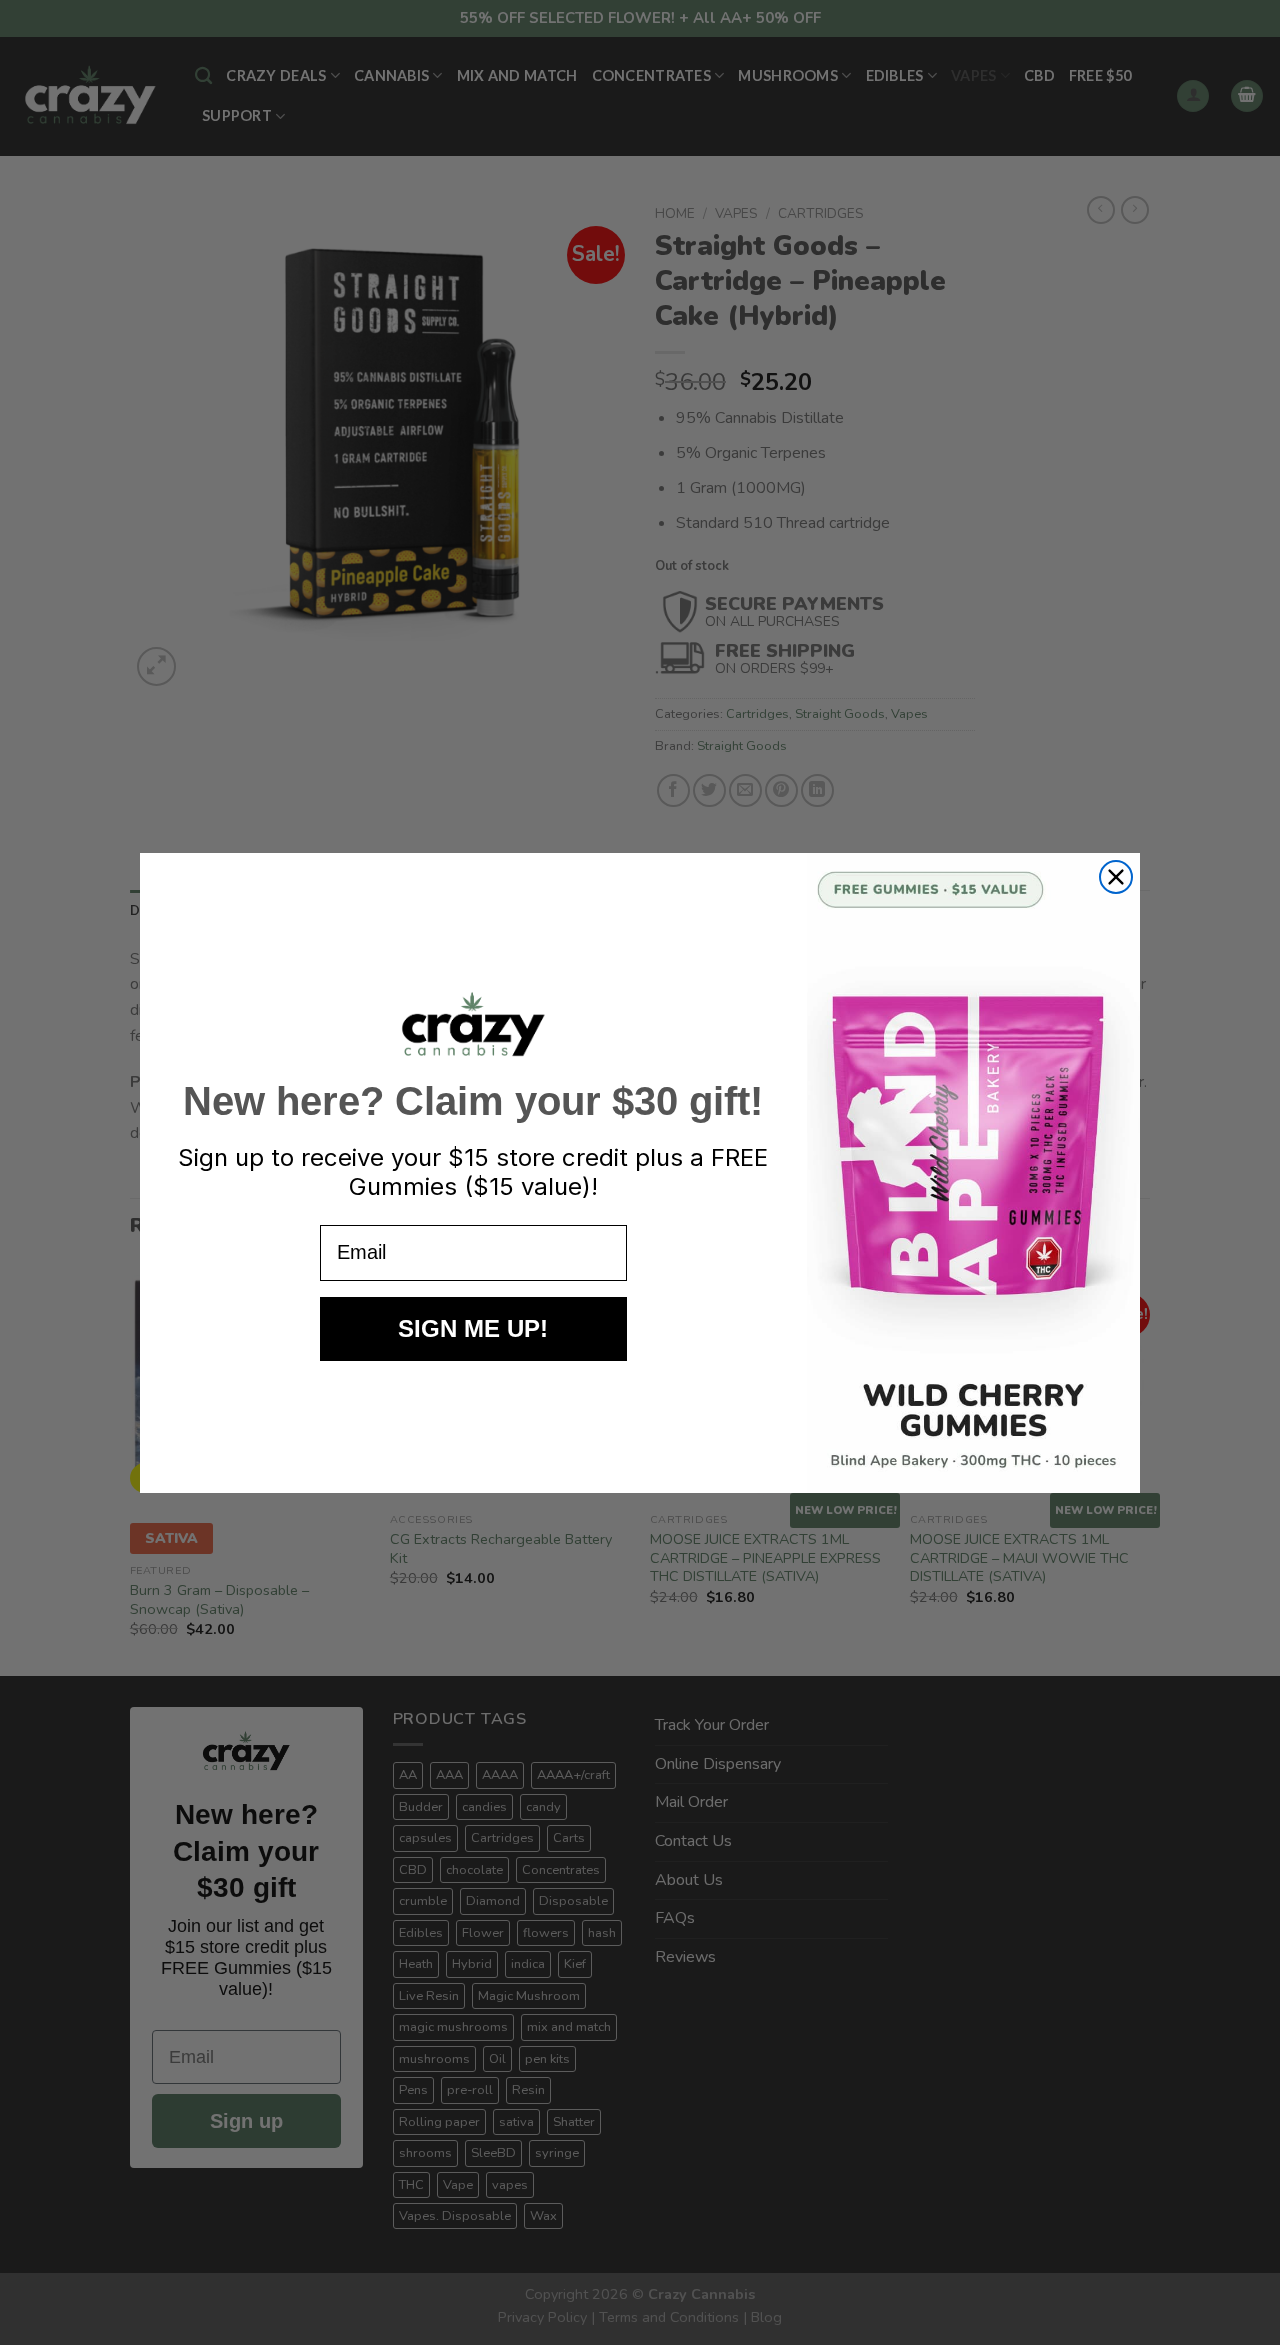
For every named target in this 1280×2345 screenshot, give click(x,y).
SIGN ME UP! (473, 1328)
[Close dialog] (1116, 877)
